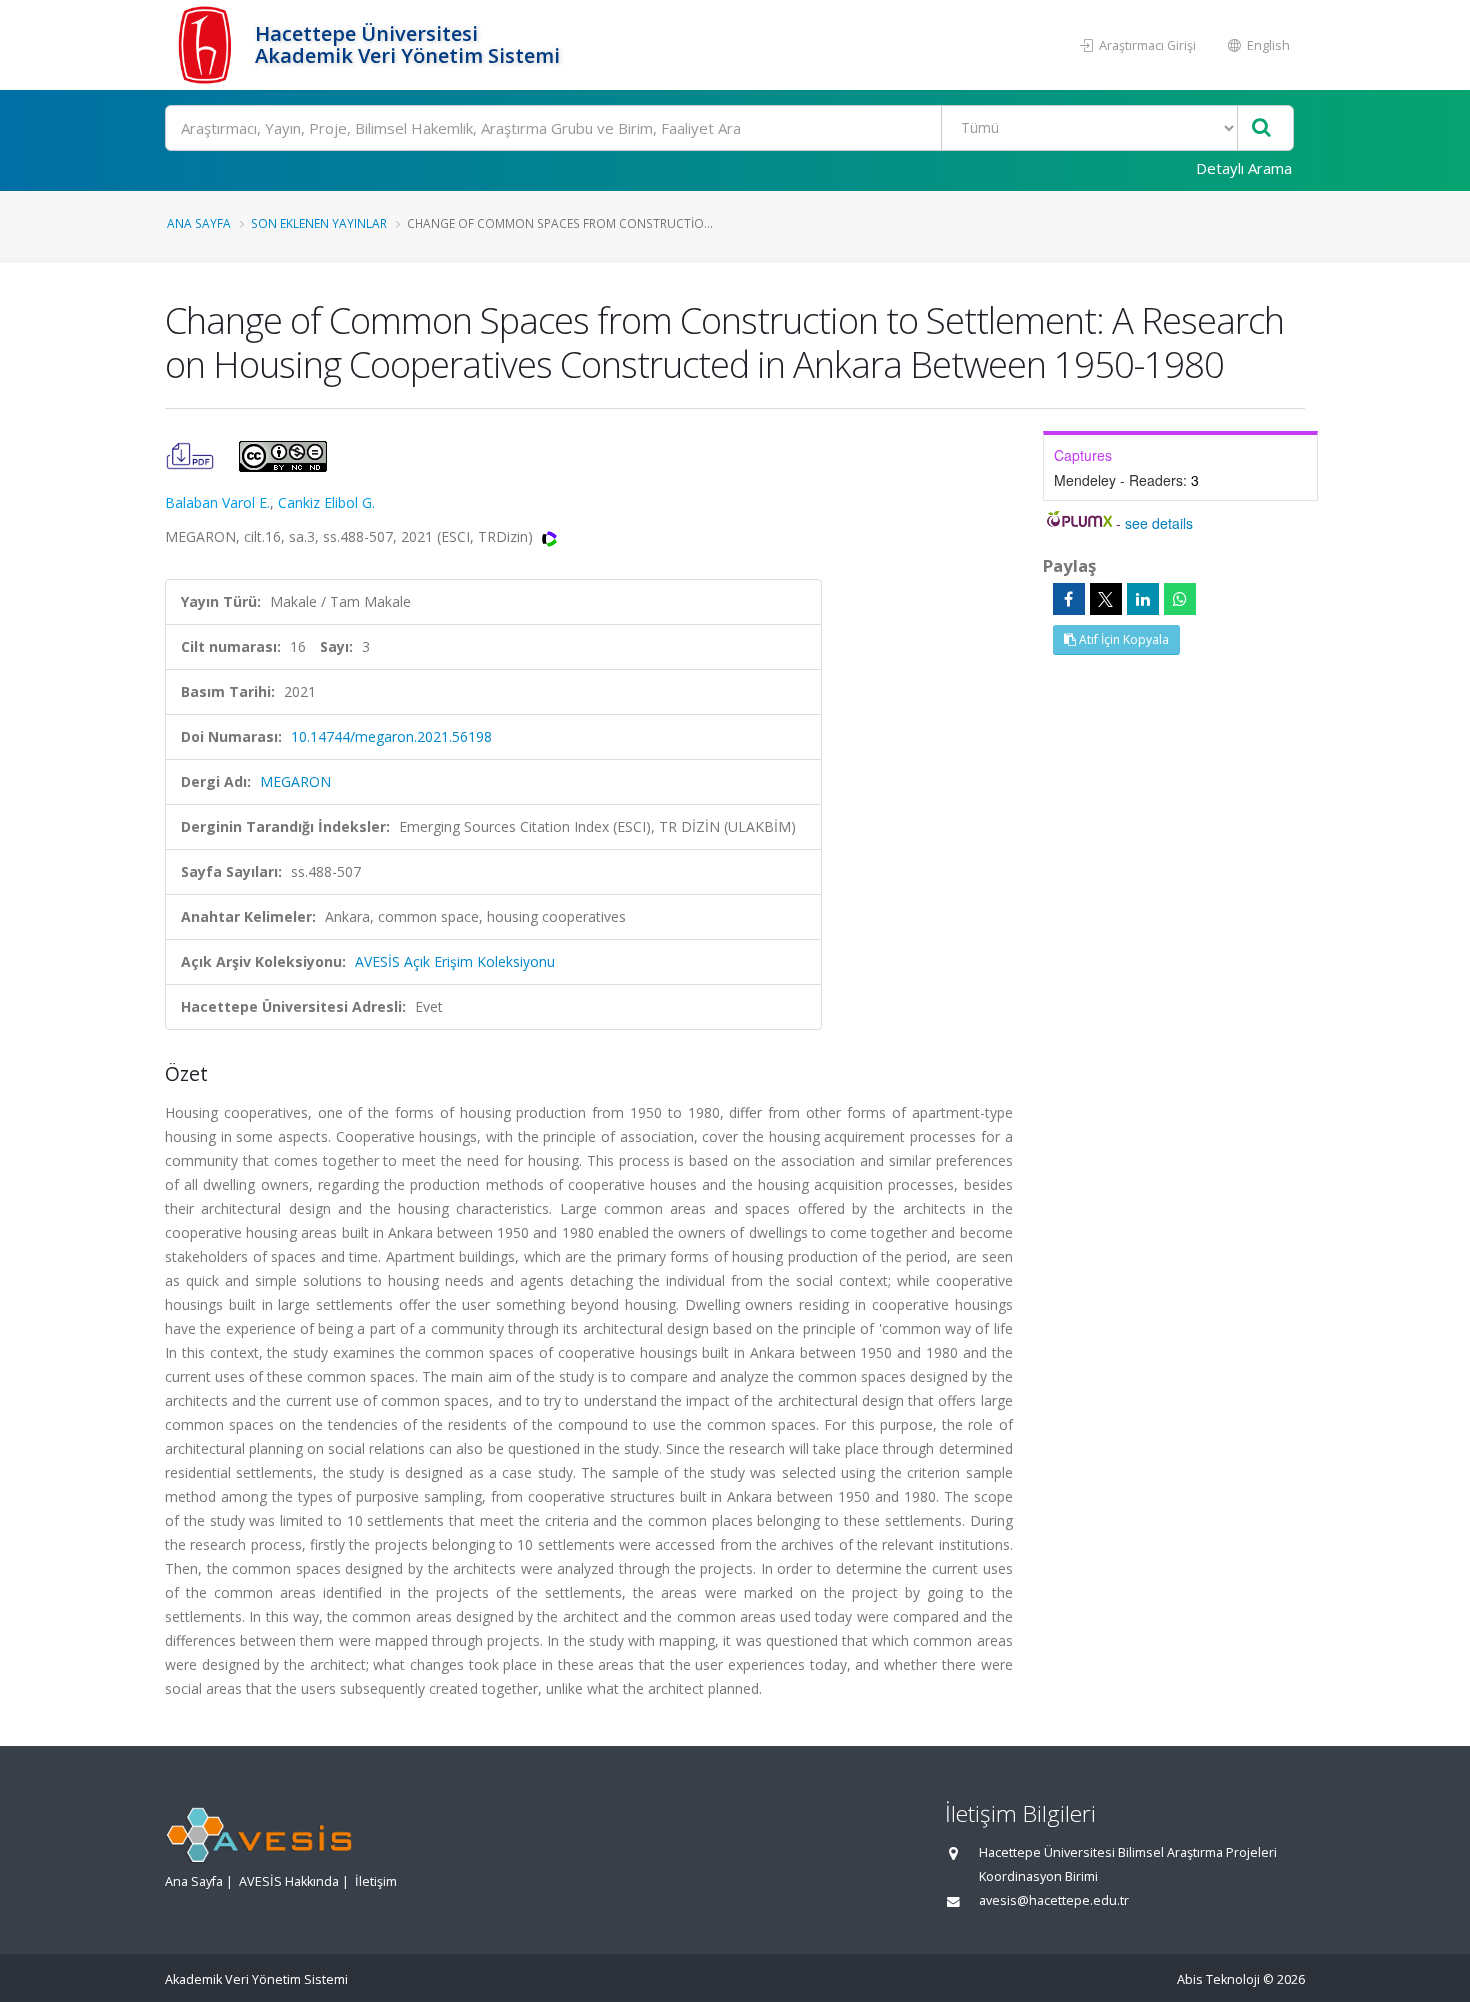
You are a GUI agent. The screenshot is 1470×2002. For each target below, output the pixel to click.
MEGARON (295, 781)
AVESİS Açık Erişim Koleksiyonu (455, 961)
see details (1159, 523)
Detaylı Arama (1244, 168)
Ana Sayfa (199, 223)
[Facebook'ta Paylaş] (1069, 599)
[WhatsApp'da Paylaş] (1180, 599)
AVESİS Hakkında (289, 1881)
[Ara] (1261, 128)
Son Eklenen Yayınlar (319, 223)
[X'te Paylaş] (1106, 599)
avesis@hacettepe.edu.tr (1054, 1900)
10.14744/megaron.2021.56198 (391, 736)
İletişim (376, 1881)
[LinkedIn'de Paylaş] (1143, 599)
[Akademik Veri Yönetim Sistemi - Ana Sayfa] (207, 45)
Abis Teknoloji (1218, 1979)
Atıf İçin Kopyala (1122, 639)
